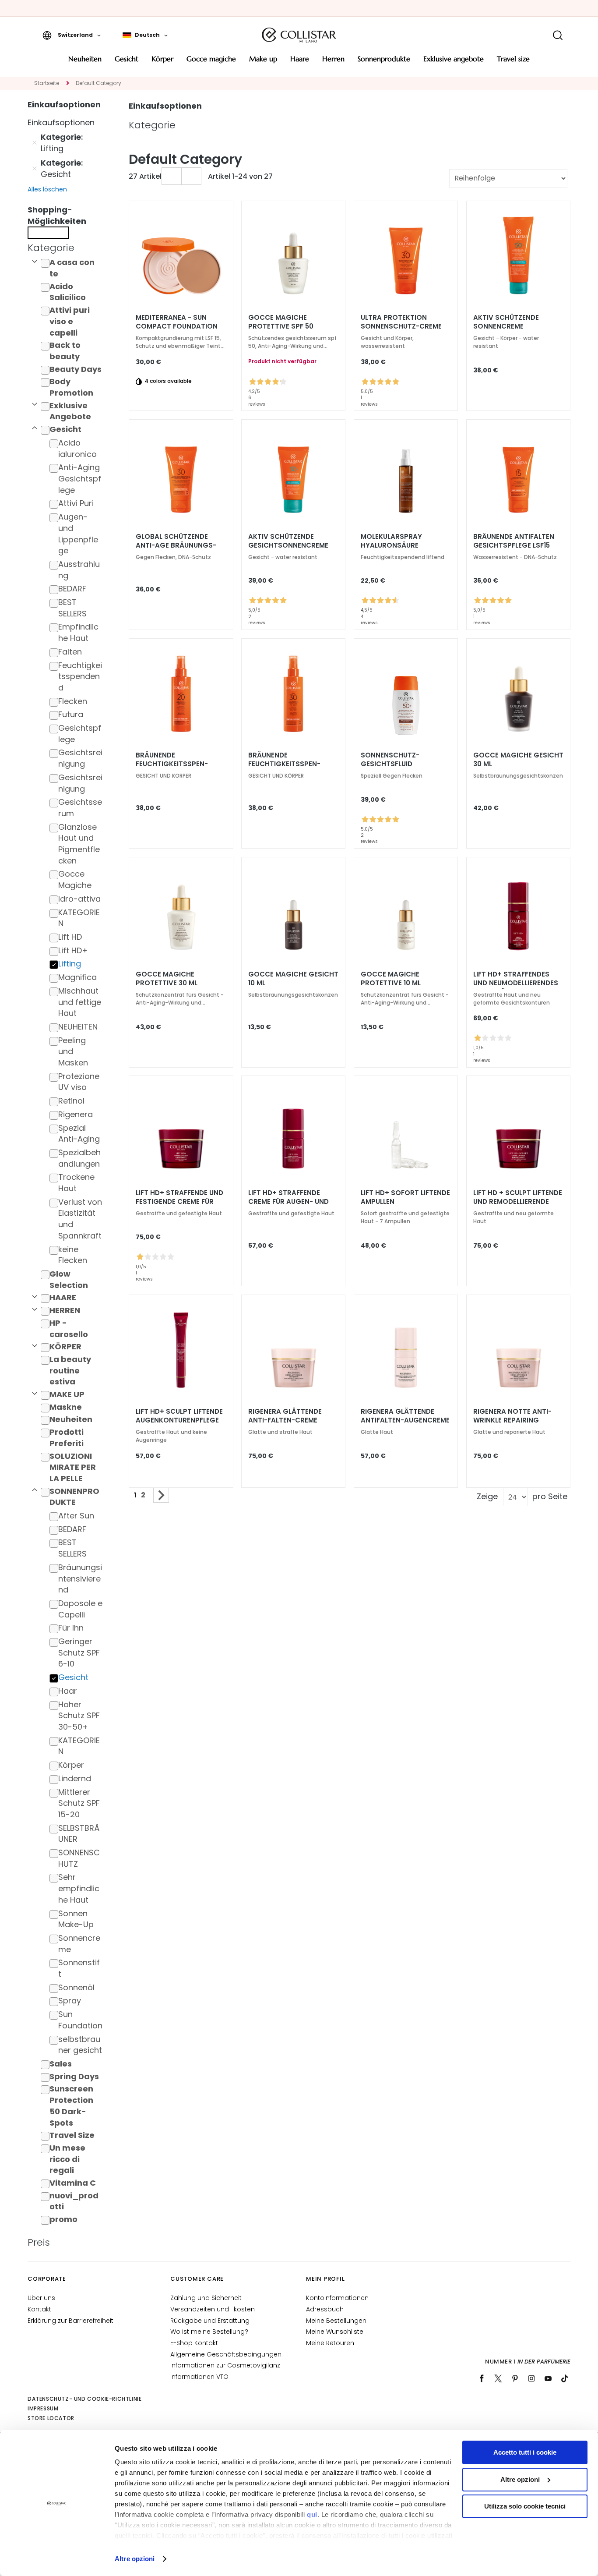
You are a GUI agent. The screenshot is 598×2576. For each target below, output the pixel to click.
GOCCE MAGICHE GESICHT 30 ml (518, 760)
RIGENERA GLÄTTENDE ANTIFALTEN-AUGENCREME (405, 1416)
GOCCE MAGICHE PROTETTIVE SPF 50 (281, 322)
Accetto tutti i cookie (525, 2452)
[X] (498, 2378)
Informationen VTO (199, 2377)
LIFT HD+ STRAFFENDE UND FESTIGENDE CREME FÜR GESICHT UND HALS (179, 1202)
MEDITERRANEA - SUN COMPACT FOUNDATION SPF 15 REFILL (177, 326)
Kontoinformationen (337, 2298)
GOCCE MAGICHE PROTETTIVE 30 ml (167, 979)
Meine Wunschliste (335, 2332)
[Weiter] (161, 1495)
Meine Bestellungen (336, 2321)
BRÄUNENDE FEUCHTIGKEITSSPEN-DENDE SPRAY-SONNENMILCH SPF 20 (172, 764)
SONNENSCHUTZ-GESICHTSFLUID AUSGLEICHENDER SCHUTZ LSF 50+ (405, 764)
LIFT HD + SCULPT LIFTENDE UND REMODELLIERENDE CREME (518, 1202)
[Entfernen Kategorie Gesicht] (35, 169)
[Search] (558, 35)
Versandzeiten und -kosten (213, 2309)
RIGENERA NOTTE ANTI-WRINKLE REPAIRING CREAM (512, 1420)
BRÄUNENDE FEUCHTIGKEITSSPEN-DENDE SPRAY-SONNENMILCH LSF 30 (284, 764)
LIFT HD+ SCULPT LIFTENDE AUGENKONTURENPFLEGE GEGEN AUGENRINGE (179, 1420)
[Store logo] (299, 35)
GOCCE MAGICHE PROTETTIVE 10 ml (391, 979)
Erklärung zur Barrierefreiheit (70, 2321)
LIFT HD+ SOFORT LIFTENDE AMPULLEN (405, 1197)
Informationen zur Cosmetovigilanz (225, 2365)
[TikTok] (565, 2378)
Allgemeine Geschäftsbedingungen (226, 2354)
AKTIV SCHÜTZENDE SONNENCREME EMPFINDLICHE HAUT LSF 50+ (513, 326)
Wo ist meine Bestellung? (209, 2332)
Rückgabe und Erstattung (210, 2321)
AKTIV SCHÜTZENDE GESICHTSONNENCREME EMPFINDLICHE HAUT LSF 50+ (288, 545)
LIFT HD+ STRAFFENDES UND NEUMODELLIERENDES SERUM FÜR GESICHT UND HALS (516, 983)
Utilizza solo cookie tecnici (525, 2506)
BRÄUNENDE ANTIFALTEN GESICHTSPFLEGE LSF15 (514, 541)
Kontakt (39, 2309)
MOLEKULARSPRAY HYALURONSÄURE (391, 541)
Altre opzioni (135, 2559)
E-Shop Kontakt (194, 2343)
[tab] (67, 248)
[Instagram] (531, 2378)
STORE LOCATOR (51, 2418)
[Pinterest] (515, 2378)
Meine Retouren (330, 2343)
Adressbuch (325, 2309)
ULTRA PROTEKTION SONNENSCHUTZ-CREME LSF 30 (401, 326)
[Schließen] (48, 233)
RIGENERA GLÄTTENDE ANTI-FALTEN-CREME (285, 1416)
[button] (72, 35)
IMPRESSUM (43, 2408)
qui (312, 2514)
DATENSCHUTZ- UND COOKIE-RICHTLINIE (84, 2399)
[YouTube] (548, 2378)
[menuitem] (85, 62)
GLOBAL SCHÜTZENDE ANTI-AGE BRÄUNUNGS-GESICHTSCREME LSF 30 (176, 545)
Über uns (41, 2298)
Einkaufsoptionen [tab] (165, 106)
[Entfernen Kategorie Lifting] (35, 143)
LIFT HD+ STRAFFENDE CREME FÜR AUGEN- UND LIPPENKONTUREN (288, 1202)
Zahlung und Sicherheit (206, 2298)
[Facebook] (482, 2378)
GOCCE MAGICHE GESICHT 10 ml (293, 979)
